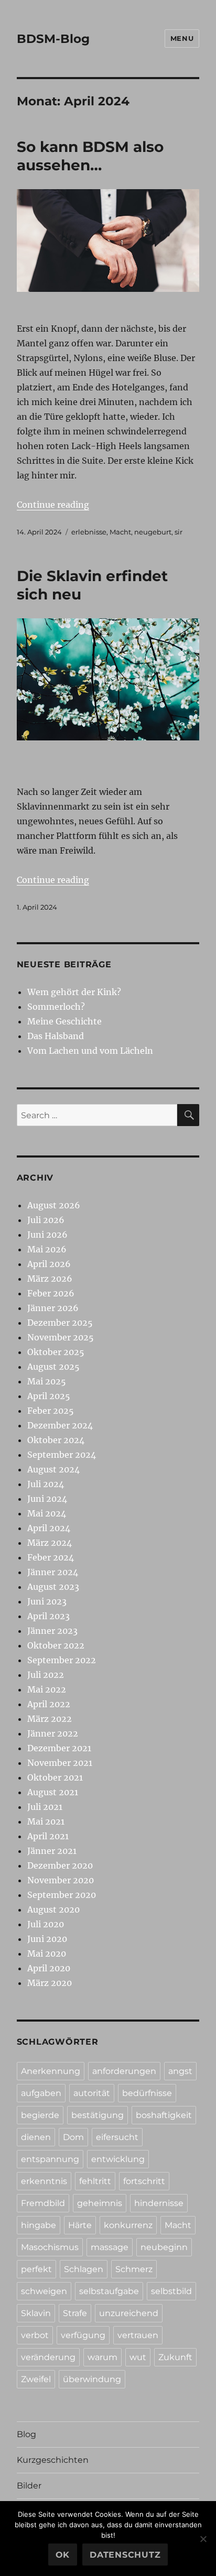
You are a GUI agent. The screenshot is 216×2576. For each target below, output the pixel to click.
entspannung (50, 2159)
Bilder (29, 2486)
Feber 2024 (51, 1557)
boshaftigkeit (164, 2115)
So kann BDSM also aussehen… (90, 156)
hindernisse (159, 2203)
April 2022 (49, 1704)
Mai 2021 (46, 1821)
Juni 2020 (47, 1939)
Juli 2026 (46, 1220)
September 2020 (62, 1895)
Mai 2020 (47, 1953)
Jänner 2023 (52, 1631)
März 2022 (50, 1719)
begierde (40, 2115)
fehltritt (95, 2181)
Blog (26, 2434)
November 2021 (60, 1763)
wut (138, 2357)
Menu (182, 38)
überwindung (92, 2379)
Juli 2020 (46, 1924)
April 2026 (49, 1264)
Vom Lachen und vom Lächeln (90, 1051)
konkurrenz (128, 2225)
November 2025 (61, 1337)
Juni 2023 (47, 1601)
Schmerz (134, 2269)
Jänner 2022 (53, 1733)
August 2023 (53, 1587)
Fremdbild (43, 2203)
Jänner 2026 (53, 1308)
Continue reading (53, 505)
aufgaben (41, 2093)
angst (180, 2071)
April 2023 (48, 1616)
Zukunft (175, 2357)
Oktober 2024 (56, 1440)
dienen (36, 2137)
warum (102, 2357)
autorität (92, 2093)
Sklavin (36, 2313)
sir (179, 532)
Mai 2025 (47, 1381)
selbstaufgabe (109, 2291)
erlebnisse (89, 532)
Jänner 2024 (53, 1572)
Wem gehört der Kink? (74, 992)
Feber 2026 (51, 1293)
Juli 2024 (46, 1484)
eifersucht (117, 2137)
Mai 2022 (47, 1689)
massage (110, 2247)
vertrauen (138, 2335)
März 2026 (50, 1279)
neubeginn (164, 2247)
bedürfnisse (147, 2093)
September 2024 (62, 1455)
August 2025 (53, 1367)
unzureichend (129, 2313)
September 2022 (62, 1660)
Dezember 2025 (60, 1323)
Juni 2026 (47, 1235)
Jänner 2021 (52, 1851)
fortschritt (144, 2181)
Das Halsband (56, 1036)
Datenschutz (125, 2555)
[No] (203, 2539)
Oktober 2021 (55, 1777)
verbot (35, 2335)
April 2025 (49, 1396)
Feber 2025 (51, 1411)
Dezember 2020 (60, 1865)
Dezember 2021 (59, 1748)
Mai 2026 (47, 1249)
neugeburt (153, 532)
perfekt (36, 2269)
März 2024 (50, 1543)
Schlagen (84, 2269)
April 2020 (49, 1968)
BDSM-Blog (53, 39)
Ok (63, 2555)
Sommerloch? (56, 1007)
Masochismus (50, 2247)
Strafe (75, 2313)
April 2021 (48, 1836)
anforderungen (124, 2071)
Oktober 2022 (56, 1645)
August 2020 (53, 1909)
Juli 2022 (46, 1675)
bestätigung (98, 2115)
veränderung (48, 2357)
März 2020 (50, 1983)
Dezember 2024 (60, 1425)
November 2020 (61, 1880)
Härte (80, 2225)
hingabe (39, 2225)
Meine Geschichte (64, 1021)
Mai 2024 (47, 1513)
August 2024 (53, 1469)
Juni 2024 (47, 1499)
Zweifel (36, 2379)
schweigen (44, 2291)
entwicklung (118, 2159)
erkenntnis (44, 2181)
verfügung (83, 2335)
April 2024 (49, 1528)
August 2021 (53, 1792)
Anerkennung (51, 2071)
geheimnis (100, 2203)
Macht (120, 532)
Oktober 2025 (56, 1352)
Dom (73, 2137)
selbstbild (171, 2291)
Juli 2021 (45, 1807)
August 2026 (54, 1205)
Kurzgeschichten (53, 2460)
